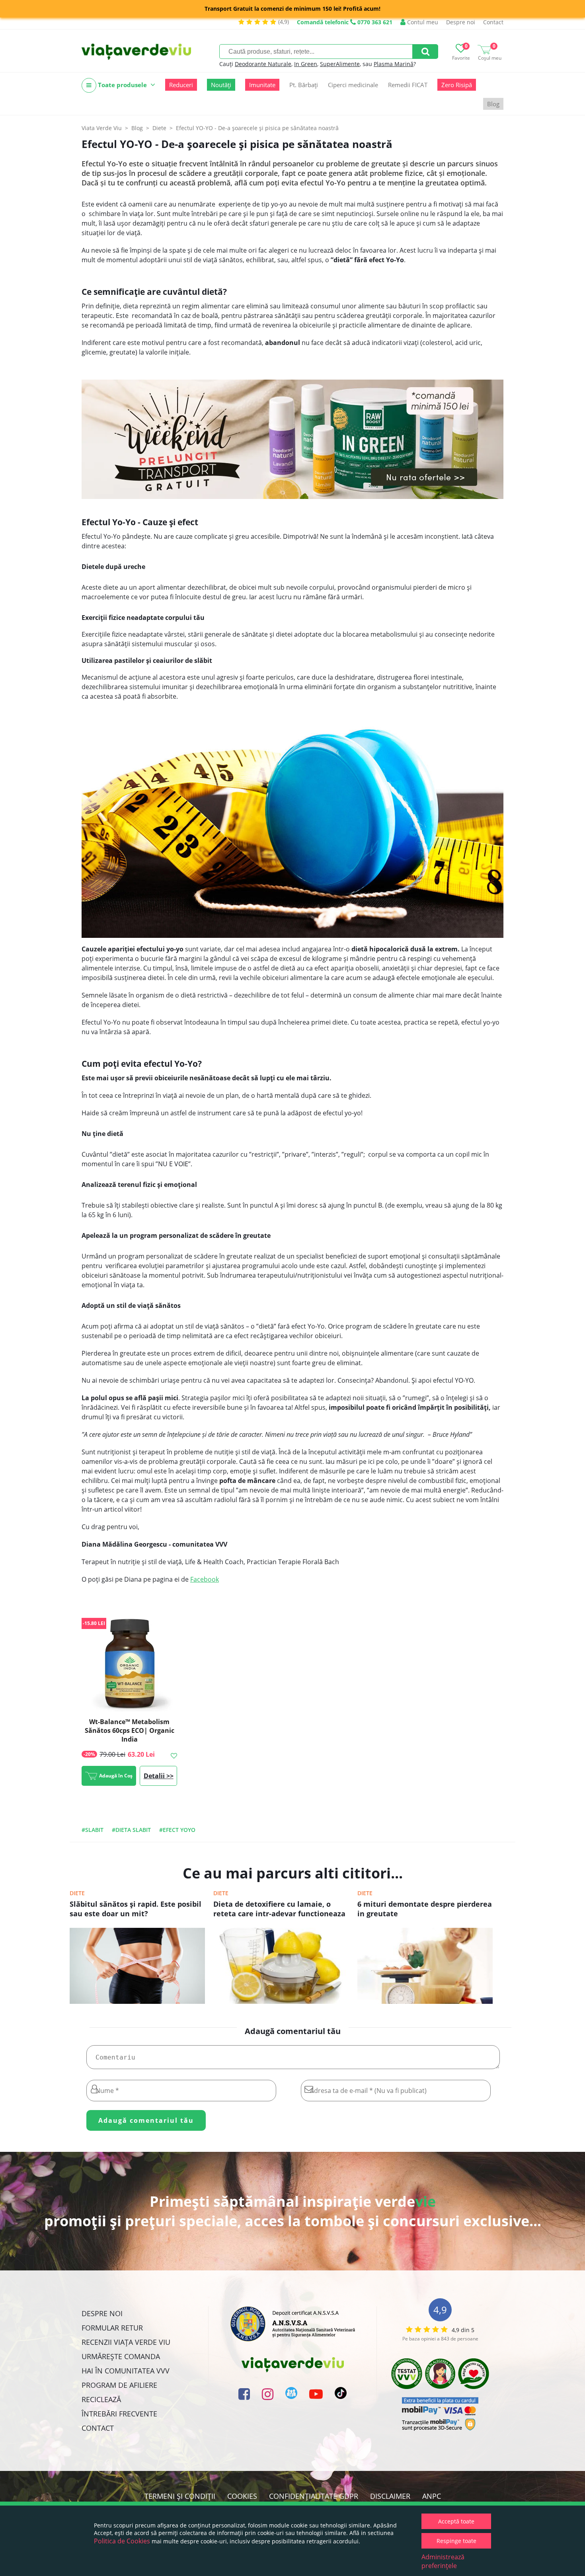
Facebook (205, 1579)
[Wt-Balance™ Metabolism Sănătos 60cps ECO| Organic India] (129, 1664)
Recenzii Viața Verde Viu (126, 2342)
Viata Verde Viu (102, 128)
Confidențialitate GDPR (314, 2496)
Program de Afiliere (119, 2385)
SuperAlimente (340, 64)
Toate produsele (122, 85)
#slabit (93, 1830)
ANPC (432, 2496)
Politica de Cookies (122, 2541)
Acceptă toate (456, 2521)
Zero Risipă (457, 85)
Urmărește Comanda (121, 2356)
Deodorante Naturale (263, 64)
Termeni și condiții (180, 2496)
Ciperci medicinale (353, 85)
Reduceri (181, 85)
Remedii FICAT (408, 85)
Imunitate (262, 85)
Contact (493, 22)
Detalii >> (159, 1776)
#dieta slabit (131, 1830)
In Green (306, 64)
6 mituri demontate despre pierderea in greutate (425, 1909)
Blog (493, 104)
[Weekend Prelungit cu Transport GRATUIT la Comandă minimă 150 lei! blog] (292, 439)
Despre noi (461, 22)
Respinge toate (456, 2541)
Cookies (242, 2496)
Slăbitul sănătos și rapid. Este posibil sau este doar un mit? (136, 1909)
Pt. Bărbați (304, 85)
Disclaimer (390, 2496)
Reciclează (101, 2399)
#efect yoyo (177, 1830)
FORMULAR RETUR (112, 2328)
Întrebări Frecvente (119, 2414)
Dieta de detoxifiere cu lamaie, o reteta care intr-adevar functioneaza (279, 1909)
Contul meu (422, 22)
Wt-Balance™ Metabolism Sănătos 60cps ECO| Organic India (130, 1730)
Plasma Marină (394, 64)
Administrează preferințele (443, 2561)
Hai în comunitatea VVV (126, 2371)
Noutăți (221, 85)
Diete (77, 1893)
